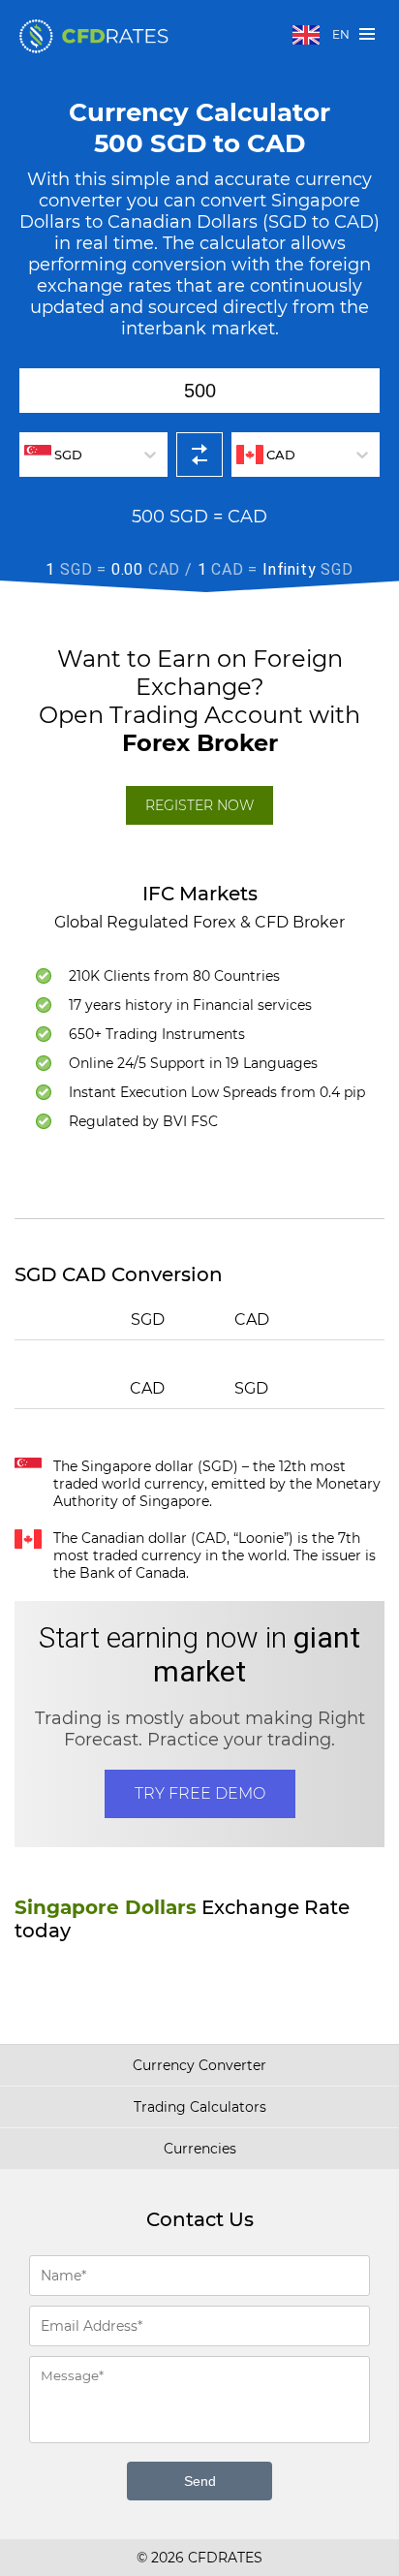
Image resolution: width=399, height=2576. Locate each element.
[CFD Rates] (94, 36)
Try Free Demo (200, 1793)
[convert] (199, 455)
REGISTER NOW (199, 805)
